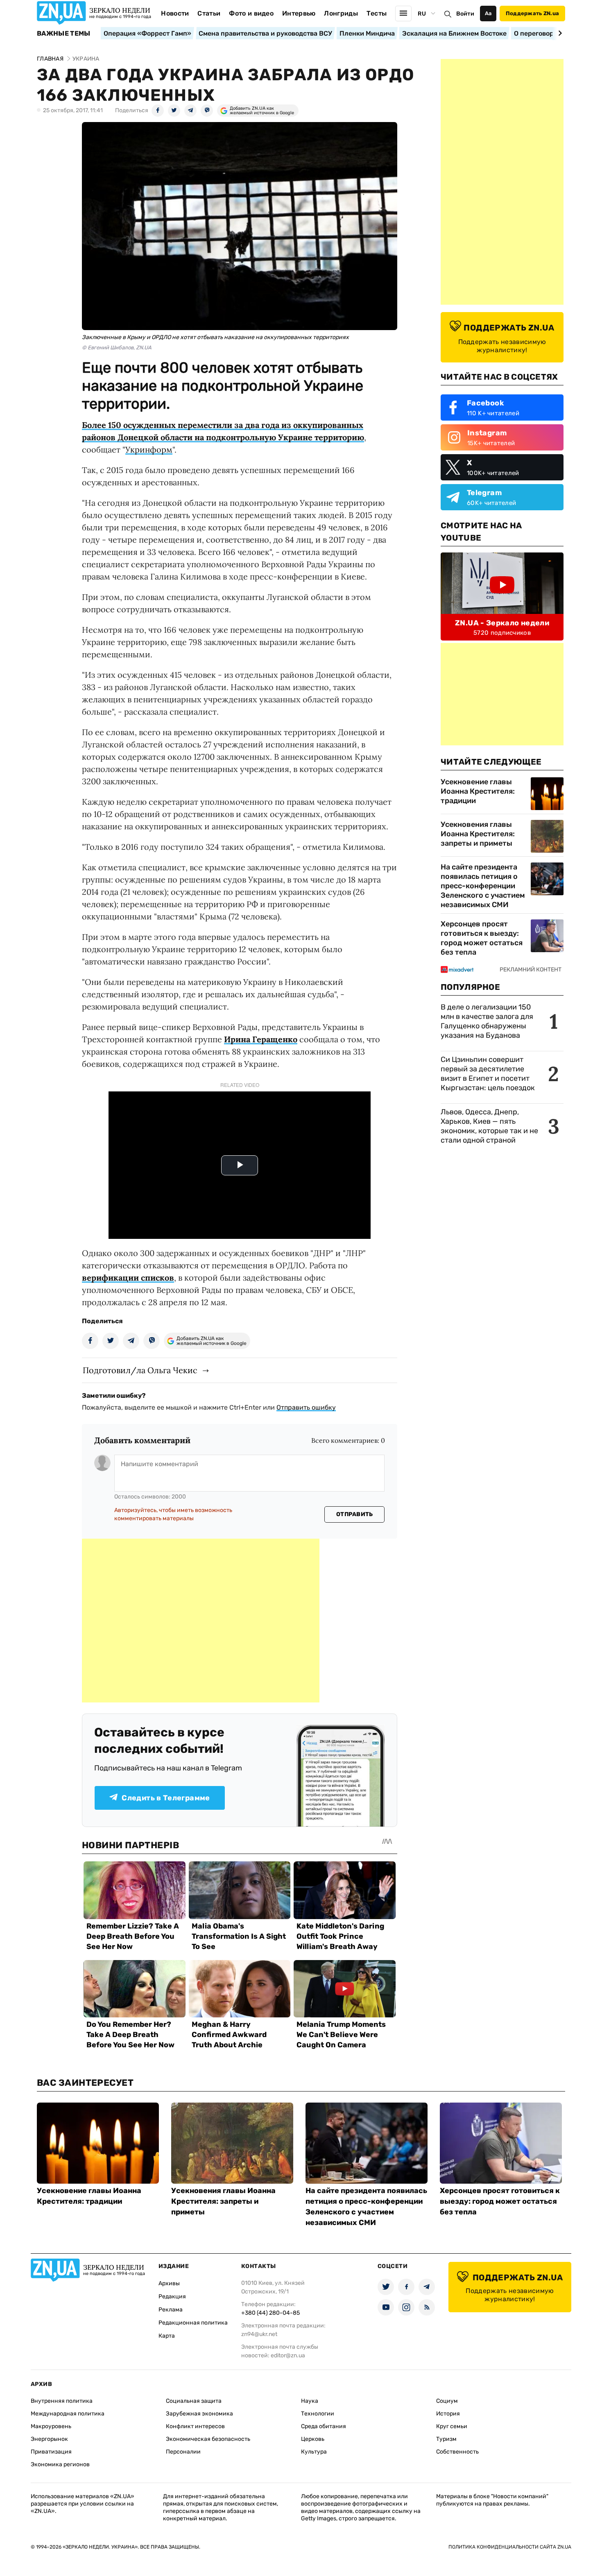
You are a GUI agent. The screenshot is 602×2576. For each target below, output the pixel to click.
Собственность (457, 2452)
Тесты (377, 13)
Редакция (172, 2296)
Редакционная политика (193, 2323)
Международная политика (68, 2414)
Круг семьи (452, 2426)
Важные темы (64, 34)
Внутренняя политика (62, 2401)
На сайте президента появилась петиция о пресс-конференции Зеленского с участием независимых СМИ (483, 886)
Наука (310, 2401)
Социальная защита (194, 2401)
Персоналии (183, 2452)
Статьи (209, 13)
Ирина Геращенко (261, 1039)
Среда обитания (324, 2426)
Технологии (318, 2414)
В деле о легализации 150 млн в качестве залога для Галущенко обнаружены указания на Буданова (487, 1021)
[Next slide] (559, 33)
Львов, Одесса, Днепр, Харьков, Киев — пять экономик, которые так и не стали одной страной (489, 1126)
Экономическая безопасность (208, 2439)
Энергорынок (49, 2439)
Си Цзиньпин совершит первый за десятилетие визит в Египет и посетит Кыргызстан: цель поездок (489, 1074)
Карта (167, 2336)
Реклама (171, 2310)
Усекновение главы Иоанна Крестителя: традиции (478, 791)
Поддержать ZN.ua (532, 13)
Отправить (355, 1514)
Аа (488, 13)
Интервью (299, 13)
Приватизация (51, 2452)
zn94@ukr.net (259, 2334)
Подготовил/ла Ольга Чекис (140, 1370)
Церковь (313, 2439)
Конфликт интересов (195, 2426)
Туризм (446, 2439)
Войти (465, 14)
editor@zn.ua (288, 2355)
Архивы (169, 2283)
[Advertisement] (201, 1621)
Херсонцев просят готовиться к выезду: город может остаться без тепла (482, 938)
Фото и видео (251, 13)
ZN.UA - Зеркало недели (502, 623)
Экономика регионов (60, 2464)
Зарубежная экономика (199, 2414)
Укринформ (149, 449)
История (448, 2414)
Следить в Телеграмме (166, 1798)
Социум (447, 2401)
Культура (314, 2452)
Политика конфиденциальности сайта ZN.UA (510, 2547)
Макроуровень (51, 2426)
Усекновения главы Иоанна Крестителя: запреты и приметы (478, 834)
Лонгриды (341, 13)
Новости (175, 13)
